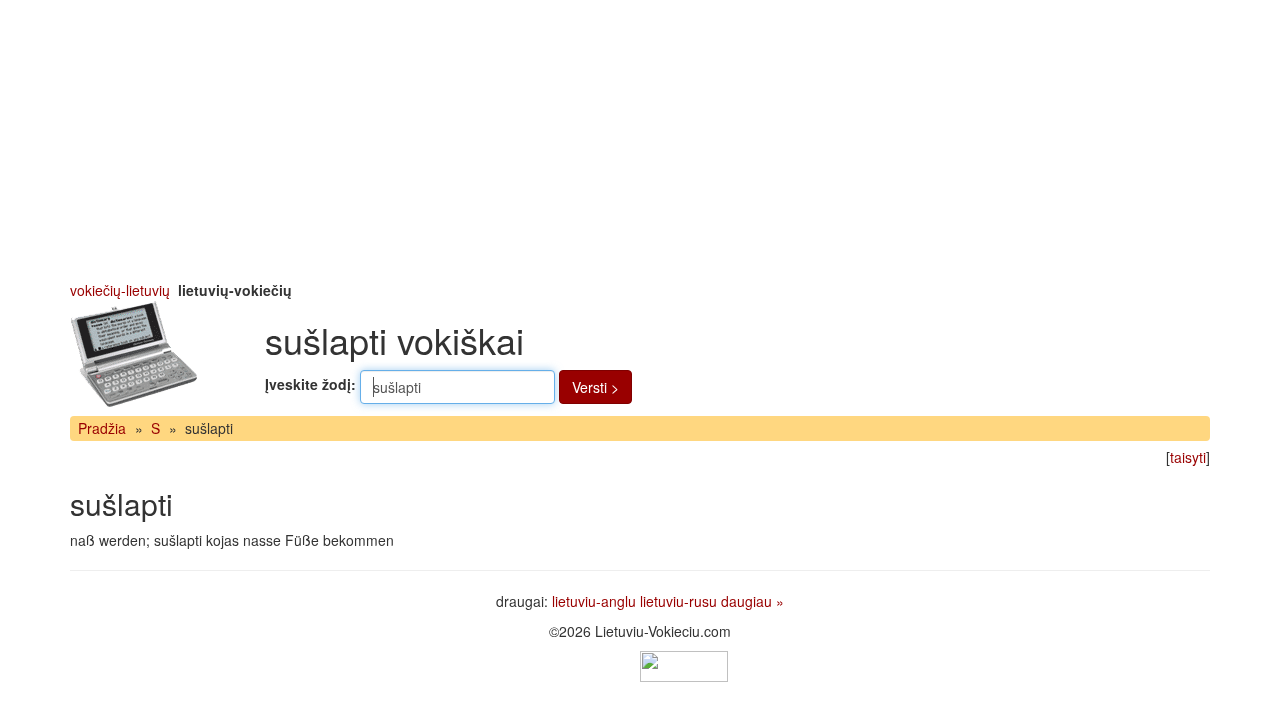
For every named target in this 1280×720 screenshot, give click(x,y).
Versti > (595, 387)
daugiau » (752, 601)
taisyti (1188, 457)
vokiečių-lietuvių (120, 290)
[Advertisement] (640, 140)
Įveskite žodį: (310, 384)
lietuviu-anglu (594, 601)
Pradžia (102, 428)
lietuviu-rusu (678, 601)
